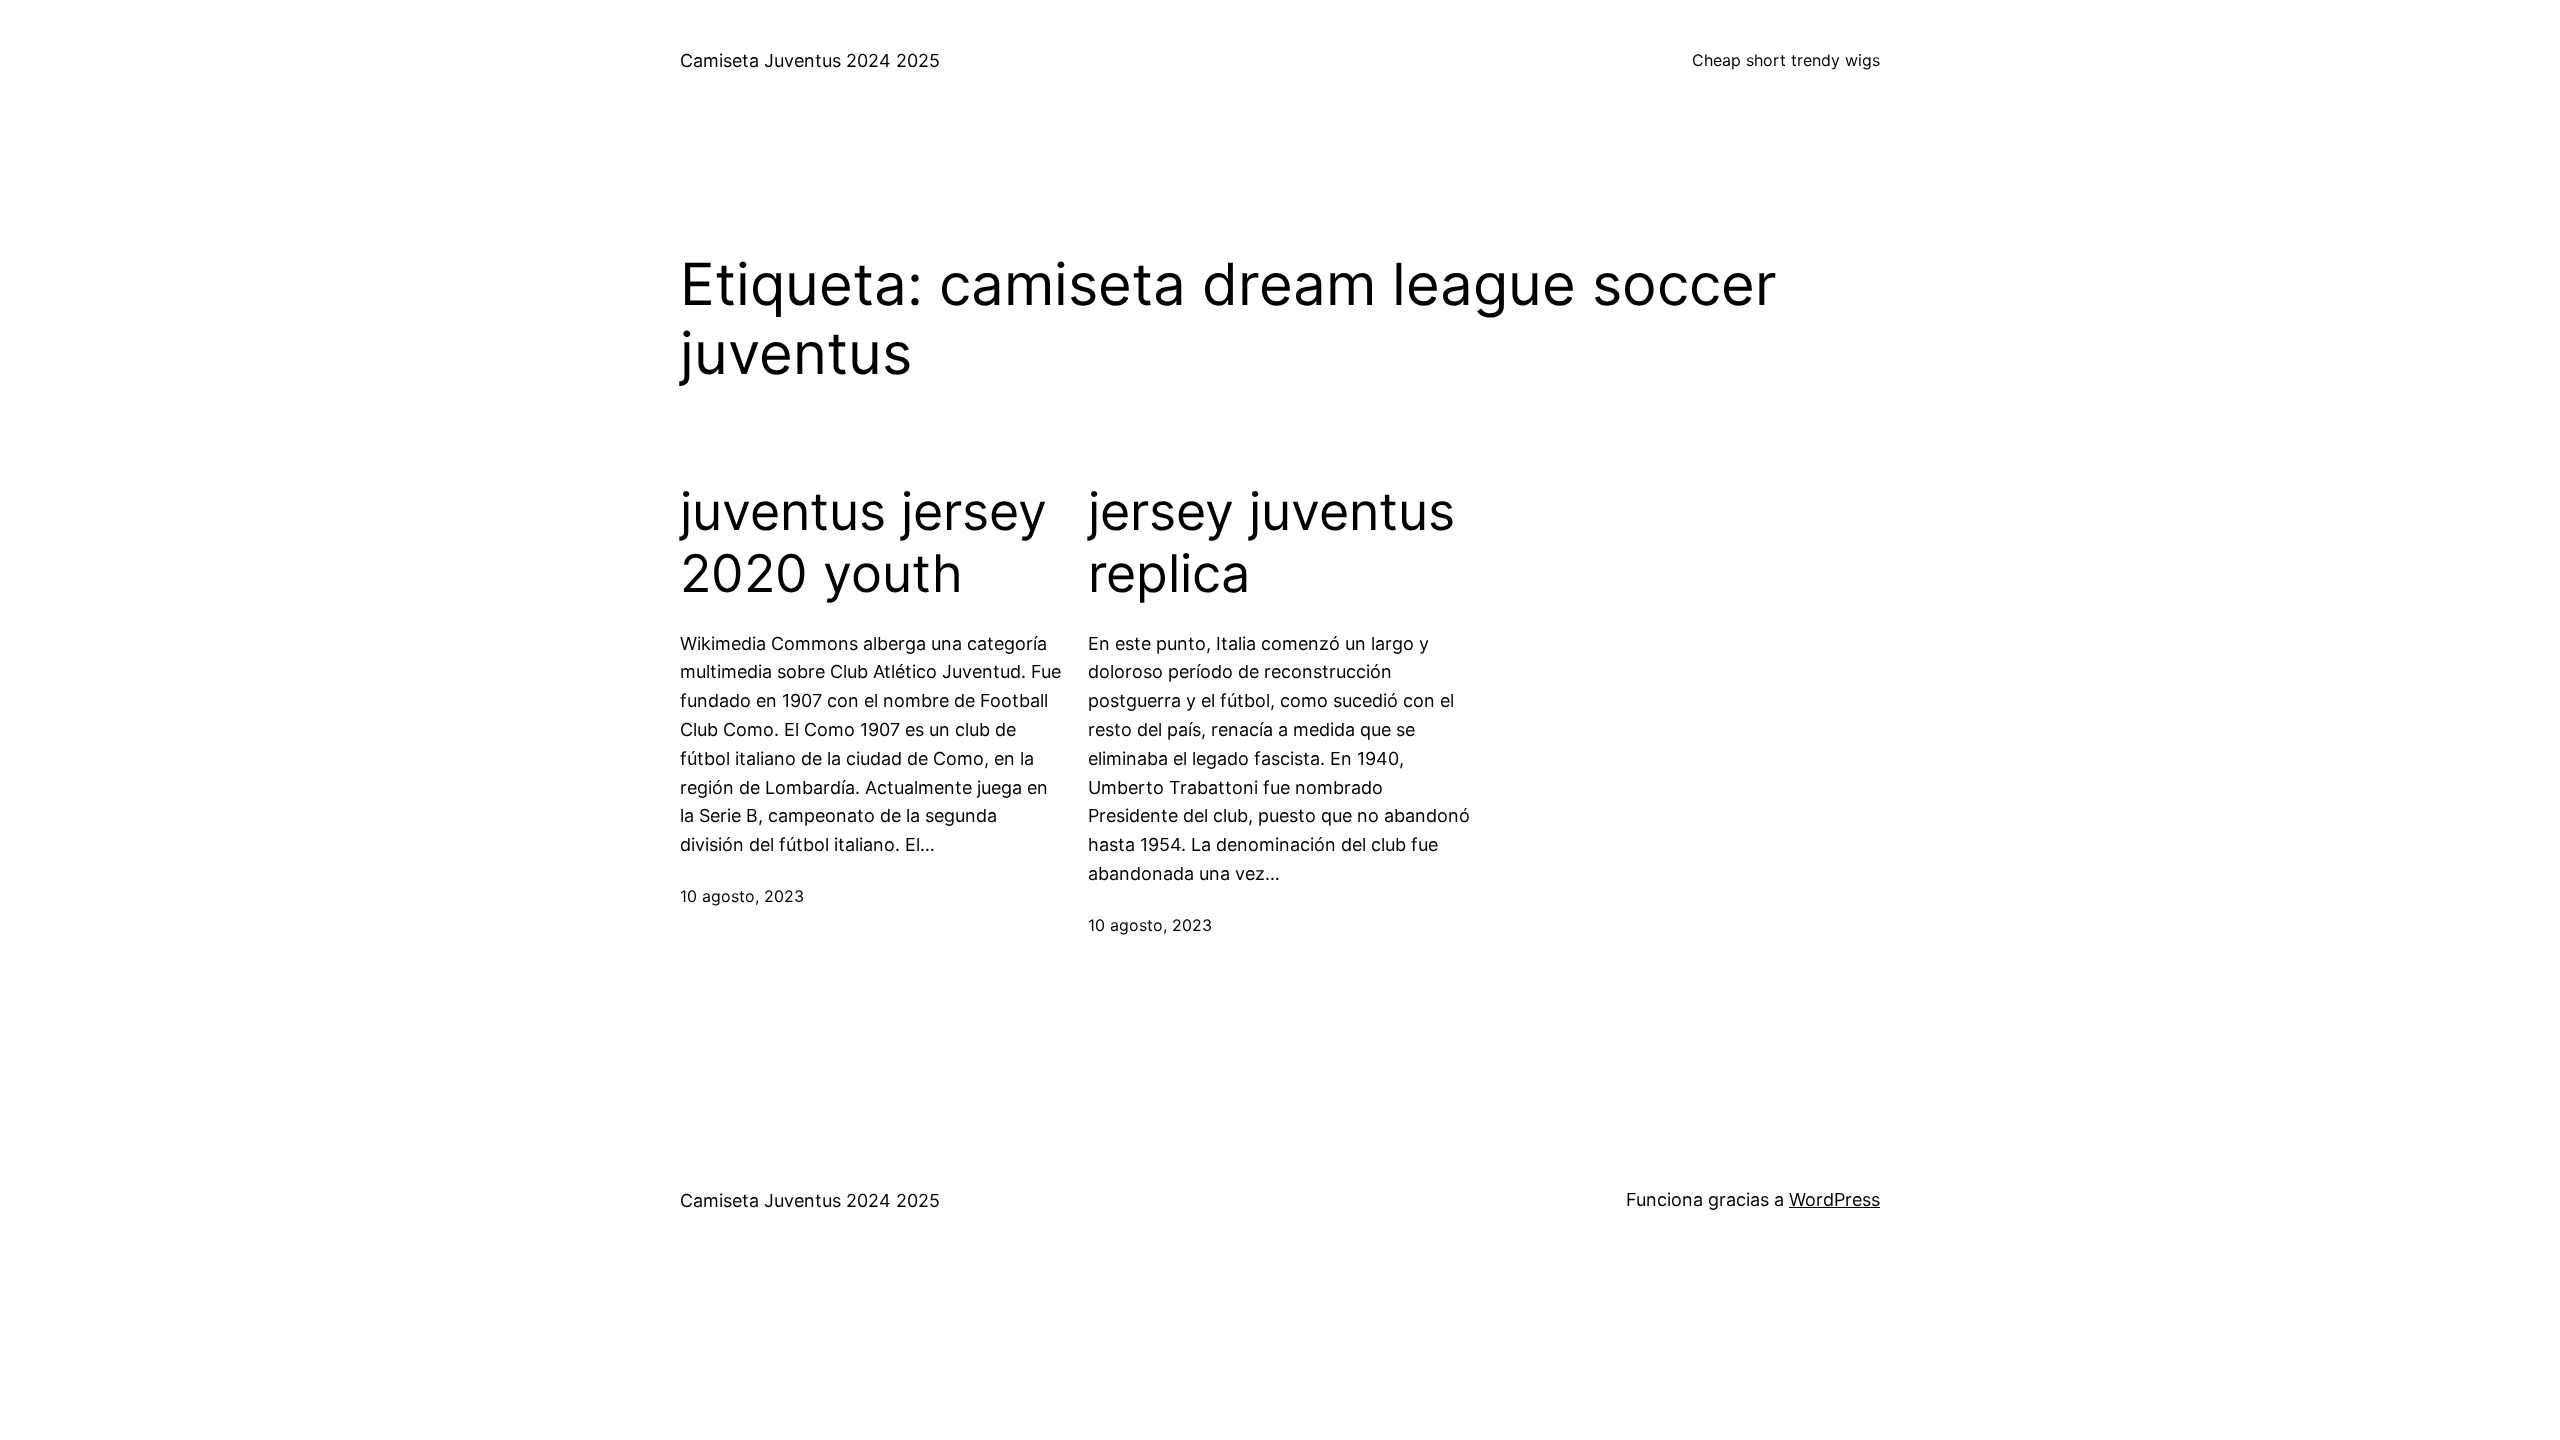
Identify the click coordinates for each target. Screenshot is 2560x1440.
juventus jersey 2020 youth (863, 543)
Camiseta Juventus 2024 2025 (810, 60)
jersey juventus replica (1271, 543)
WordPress (1834, 1199)
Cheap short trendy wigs (1786, 60)
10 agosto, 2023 (742, 896)
